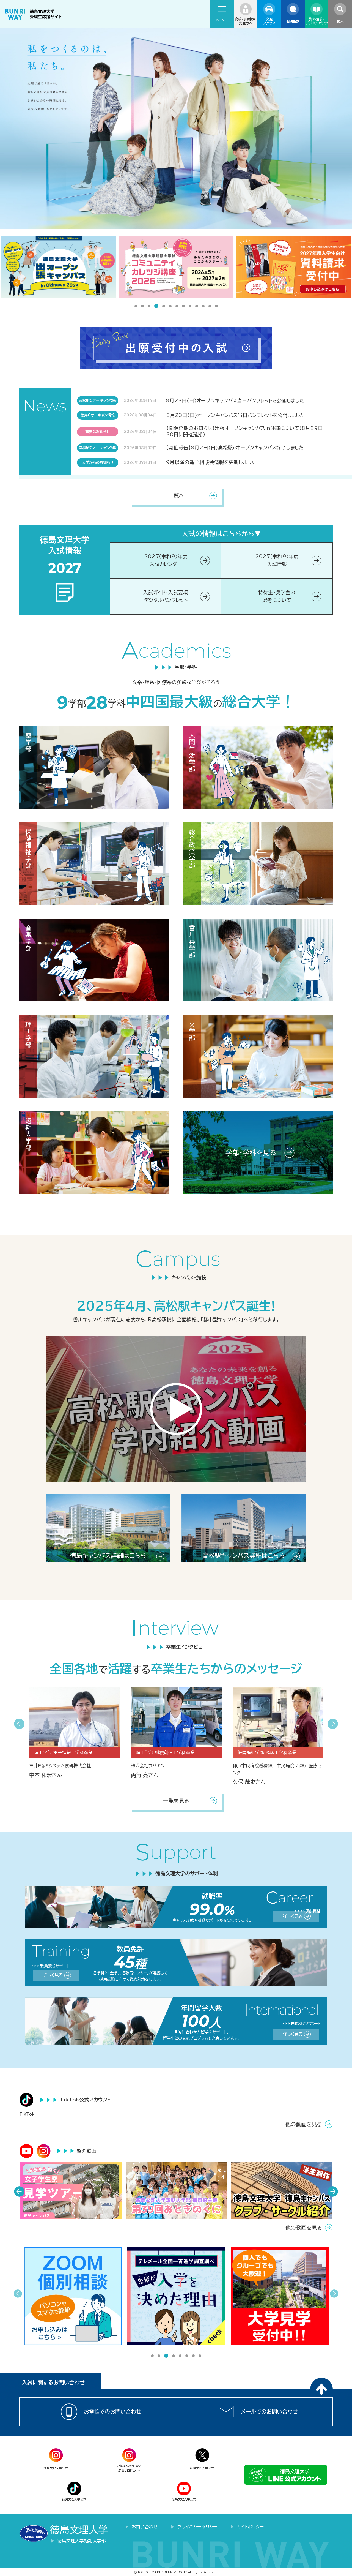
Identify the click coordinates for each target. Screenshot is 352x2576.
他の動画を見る (304, 2124)
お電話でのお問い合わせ (113, 2412)
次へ (333, 1724)
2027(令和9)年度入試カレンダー (166, 560)
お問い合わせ (145, 2527)
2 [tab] (142, 307)
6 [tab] (170, 307)
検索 (340, 21)
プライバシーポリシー (197, 2527)
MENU (222, 20)
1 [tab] (136, 307)
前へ (19, 1724)
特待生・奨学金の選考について (277, 596)
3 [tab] (149, 307)
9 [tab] (190, 307)
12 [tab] (210, 307)
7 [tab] (177, 307)
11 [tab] (203, 307)
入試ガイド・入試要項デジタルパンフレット (166, 596)
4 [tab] (156, 307)
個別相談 (293, 21)
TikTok (27, 2114)
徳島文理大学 (79, 2530)
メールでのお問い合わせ (269, 2412)
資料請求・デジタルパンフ (317, 21)
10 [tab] (197, 307)
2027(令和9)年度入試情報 (277, 560)
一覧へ (176, 495)
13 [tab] (216, 307)
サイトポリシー (250, 2527)
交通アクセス (269, 21)
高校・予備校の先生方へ (246, 21)
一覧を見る (176, 1801)
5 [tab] (163, 306)
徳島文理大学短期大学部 (82, 2541)
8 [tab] (183, 307)
